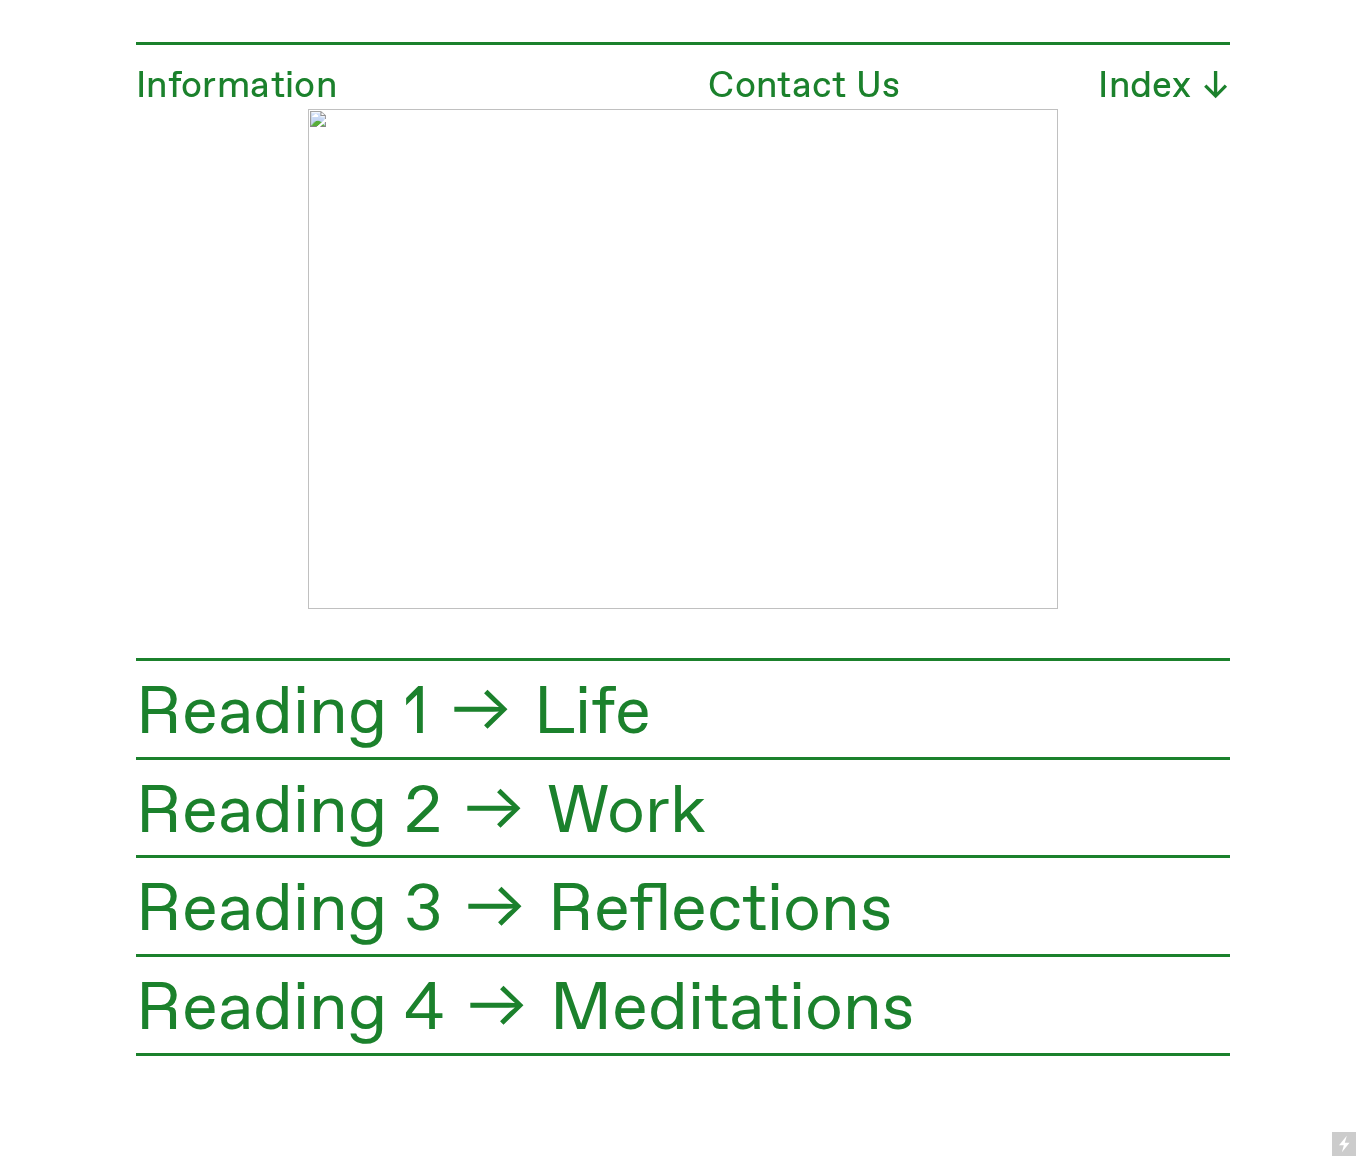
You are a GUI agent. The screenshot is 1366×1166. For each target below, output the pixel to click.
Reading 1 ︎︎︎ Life (393, 714)
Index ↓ (1164, 86)
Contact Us (804, 86)
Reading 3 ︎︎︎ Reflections (514, 911)
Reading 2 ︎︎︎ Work (421, 813)
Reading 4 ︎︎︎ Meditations (525, 1010)
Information (236, 86)
